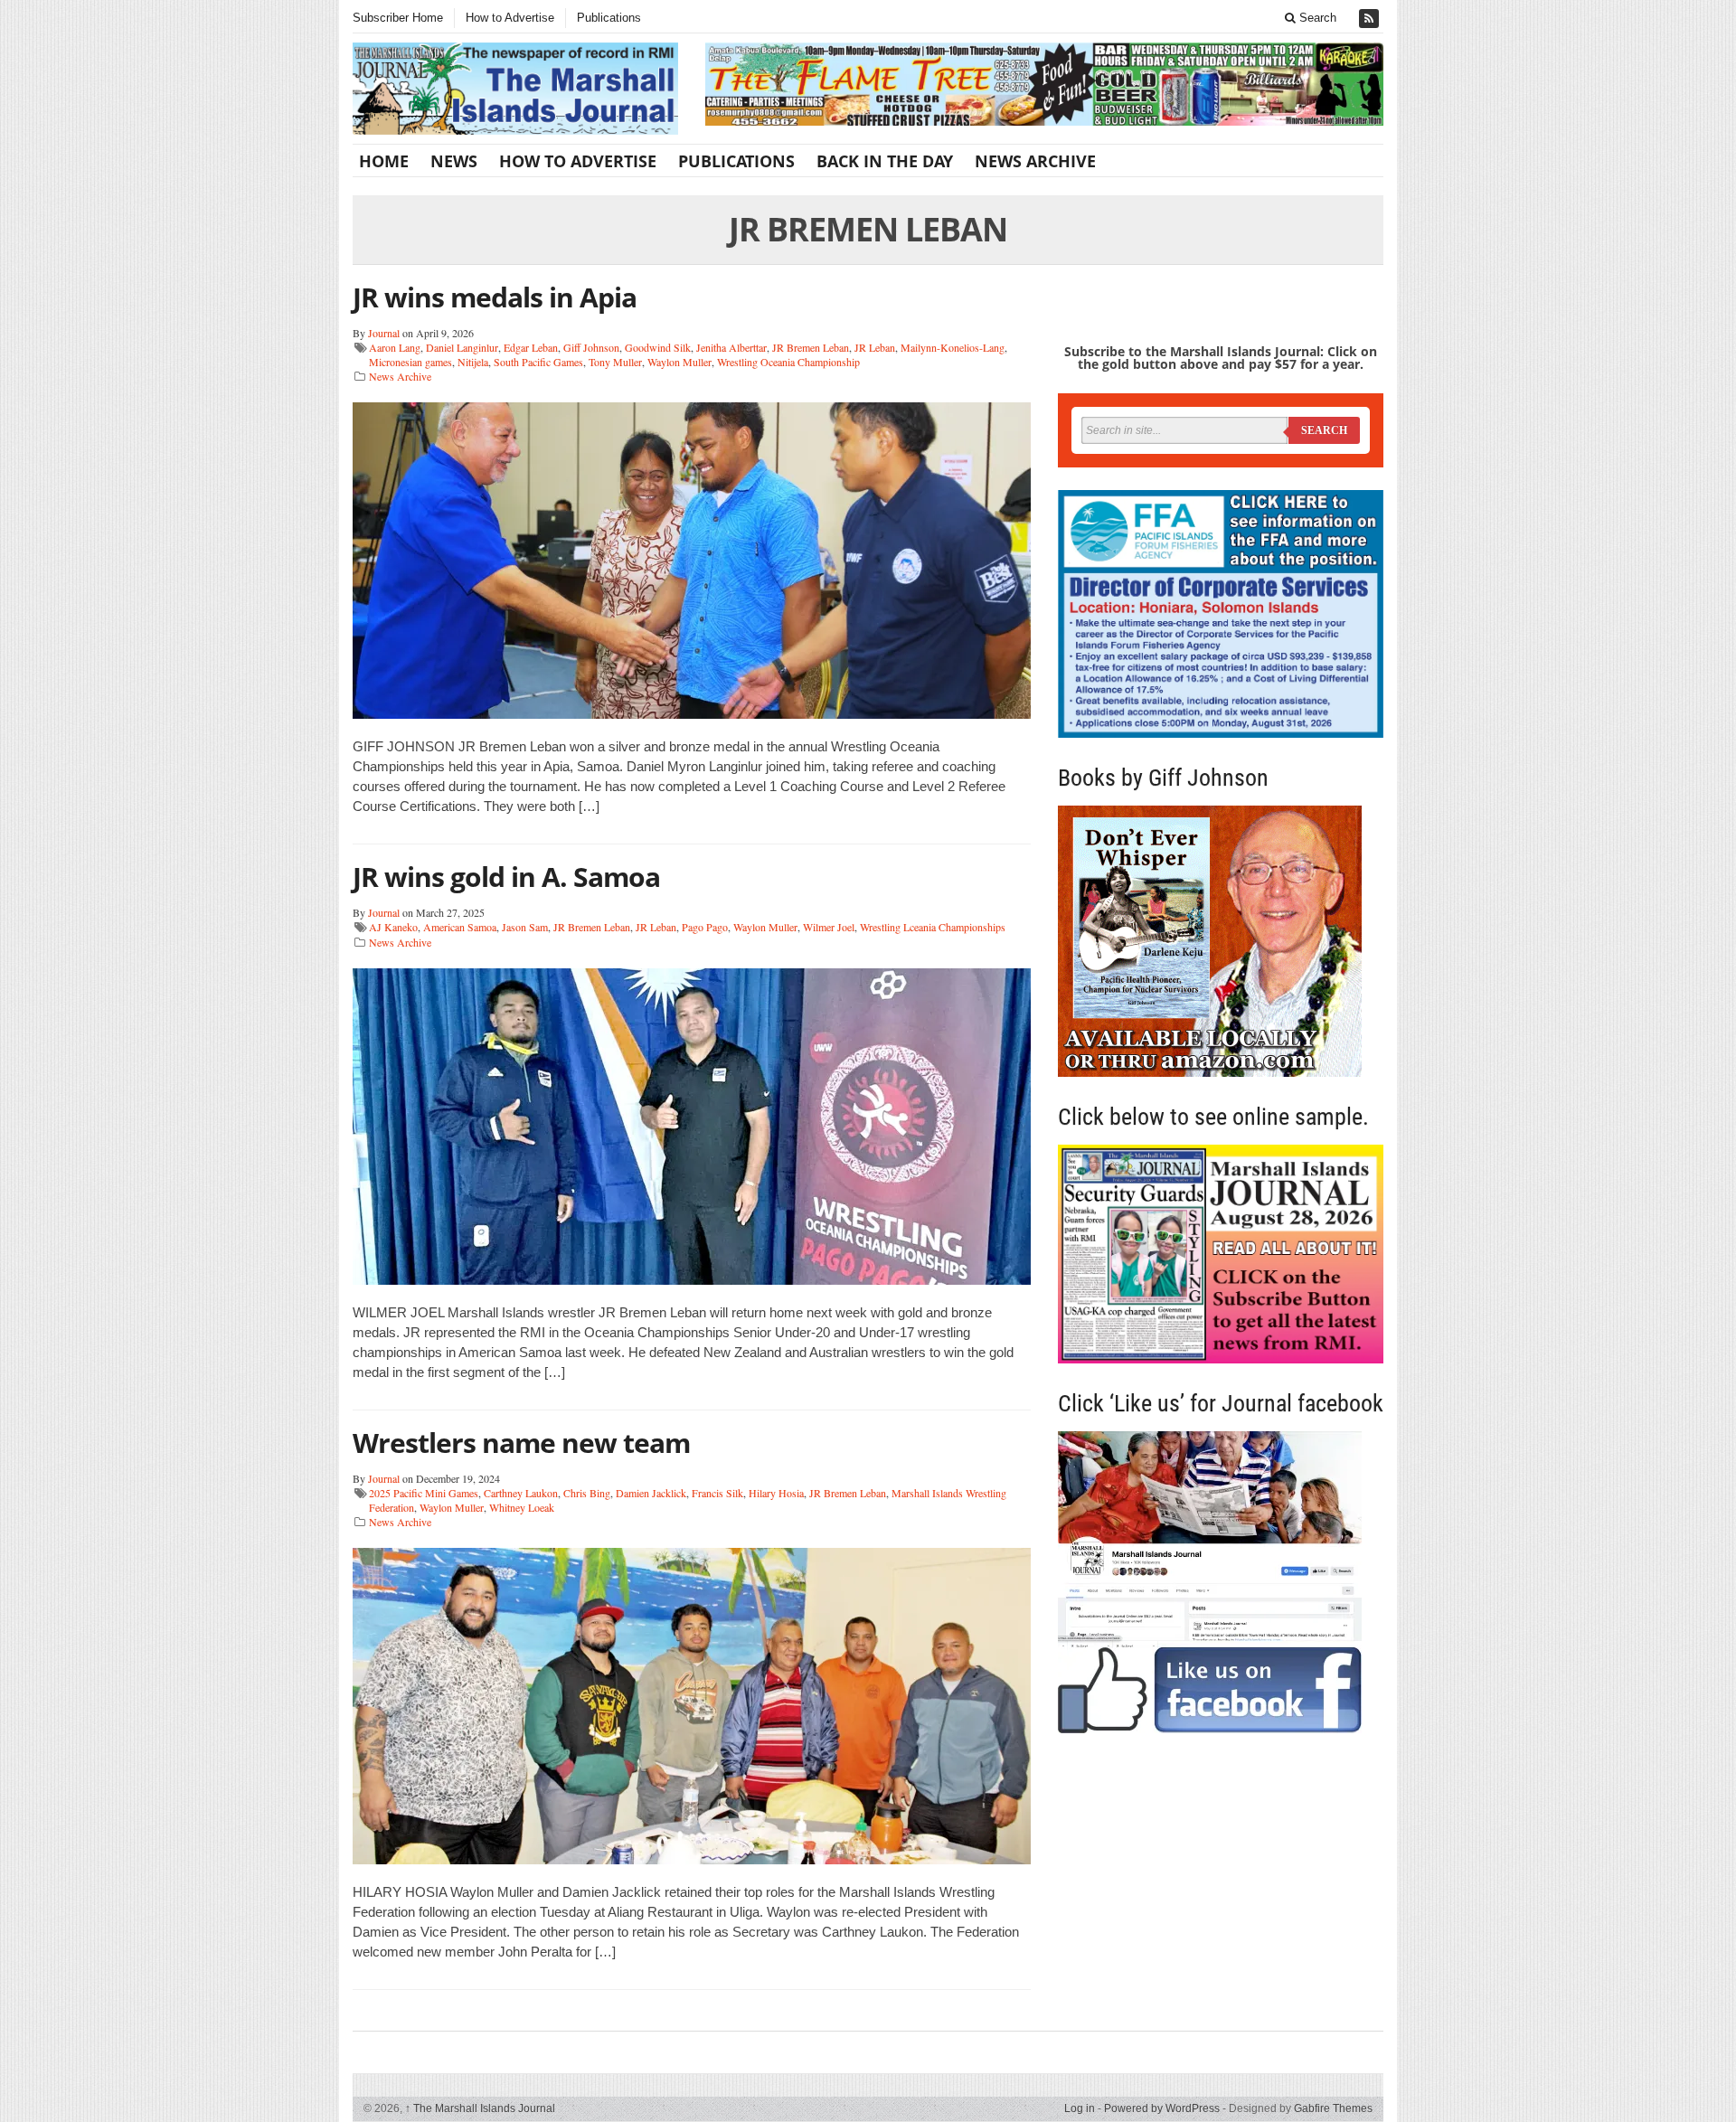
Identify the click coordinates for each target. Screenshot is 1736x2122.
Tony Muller (615, 362)
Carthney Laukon (521, 1493)
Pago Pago (705, 927)
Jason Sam (525, 927)
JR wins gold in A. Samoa (506, 877)
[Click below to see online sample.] (1221, 1254)
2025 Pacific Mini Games (424, 1493)
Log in (1080, 2108)
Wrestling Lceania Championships (933, 927)
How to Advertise (510, 18)
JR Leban (875, 347)
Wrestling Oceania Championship (788, 362)
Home (384, 161)
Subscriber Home (398, 18)
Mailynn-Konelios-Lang (953, 347)
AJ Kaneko (393, 927)
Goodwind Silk (658, 347)
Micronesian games (410, 362)
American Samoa (460, 927)
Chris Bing (587, 1493)
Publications (609, 18)
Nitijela (473, 362)
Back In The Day (885, 161)
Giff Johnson (591, 347)
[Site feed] (1371, 19)
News (454, 161)
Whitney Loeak (522, 1507)
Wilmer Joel (829, 927)
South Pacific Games (538, 362)
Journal (384, 333)
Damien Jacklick (651, 1493)
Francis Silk (717, 1493)
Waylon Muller (679, 362)
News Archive (1035, 161)
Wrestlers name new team (521, 1443)
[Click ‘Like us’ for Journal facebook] (1221, 1582)
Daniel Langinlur (462, 347)
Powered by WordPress (1162, 2108)
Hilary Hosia (776, 1493)
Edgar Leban (531, 347)
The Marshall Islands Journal (480, 2108)
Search (1316, 18)
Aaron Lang (395, 347)
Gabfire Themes (1333, 2108)
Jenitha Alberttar (731, 347)
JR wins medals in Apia (495, 297)
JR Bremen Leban (811, 347)
